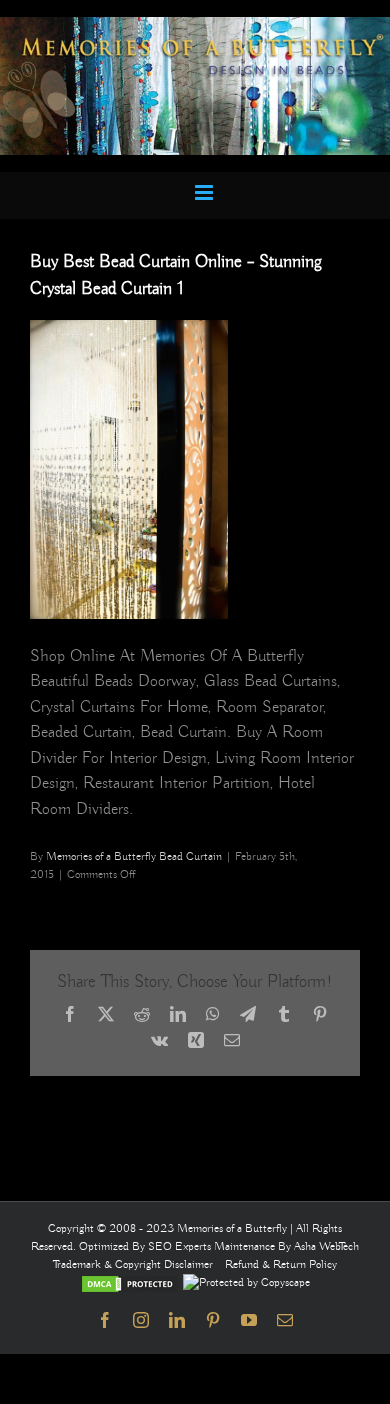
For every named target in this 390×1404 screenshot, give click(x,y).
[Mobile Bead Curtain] (195, 25)
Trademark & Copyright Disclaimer (133, 1264)
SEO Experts (181, 1246)
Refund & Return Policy (281, 1264)
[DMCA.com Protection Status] (130, 1282)
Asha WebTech (326, 1246)
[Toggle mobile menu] (205, 192)
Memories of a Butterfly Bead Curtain (134, 856)
